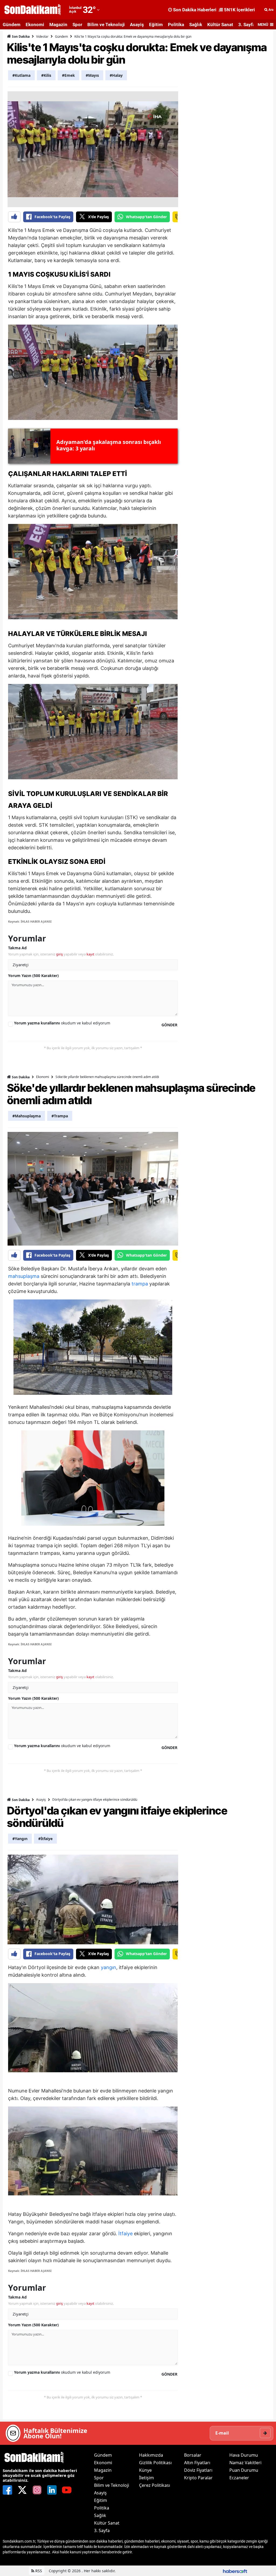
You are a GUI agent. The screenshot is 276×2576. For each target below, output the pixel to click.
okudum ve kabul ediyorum (62, 1023)
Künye (145, 2470)
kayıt (90, 954)
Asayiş (137, 25)
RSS (38, 2571)
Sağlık (196, 25)
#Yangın (20, 1839)
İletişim (146, 2478)
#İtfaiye (45, 1839)
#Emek (68, 75)
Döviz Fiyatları (198, 2470)
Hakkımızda (151, 2455)
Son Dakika (20, 36)
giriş (59, 954)
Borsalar (193, 2455)
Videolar (42, 36)
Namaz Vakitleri (245, 2463)
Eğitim (156, 25)
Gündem (12, 25)
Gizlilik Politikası (155, 2463)
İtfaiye (125, 2233)
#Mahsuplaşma (27, 1116)
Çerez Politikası (155, 2485)
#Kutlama (21, 75)
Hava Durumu (244, 2455)
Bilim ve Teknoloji (106, 25)
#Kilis (46, 75)
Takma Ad (17, 948)
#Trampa (60, 1116)
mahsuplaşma (24, 1276)
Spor (77, 25)
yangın (108, 1967)
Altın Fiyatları (197, 2463)
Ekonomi (35, 25)
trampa (140, 1284)
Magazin (58, 25)
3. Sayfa (247, 25)
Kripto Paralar (198, 2478)
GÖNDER (169, 1025)
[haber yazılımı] (235, 2571)
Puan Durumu (244, 2470)
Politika (176, 25)
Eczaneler (239, 2478)
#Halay (116, 75)
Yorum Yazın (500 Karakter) (33, 976)
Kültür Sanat (220, 25)
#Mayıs (92, 75)
